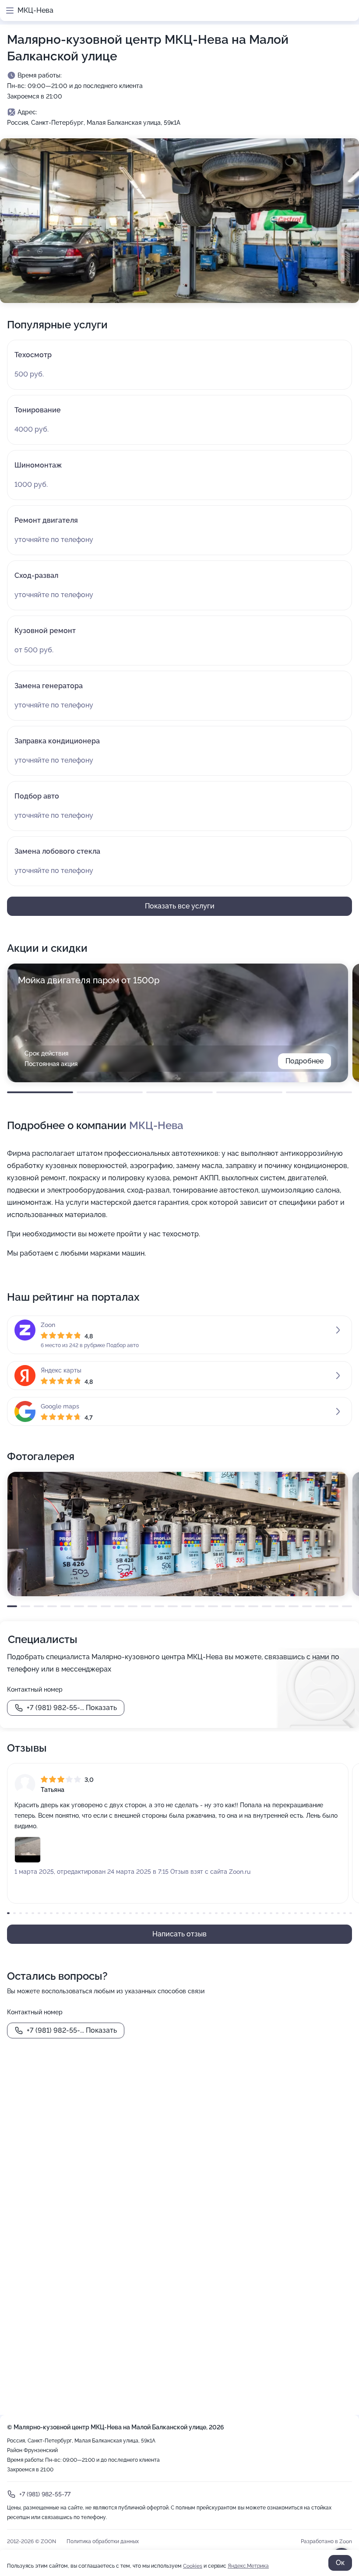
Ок (340, 2563)
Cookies (193, 2566)
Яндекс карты (61, 1370)
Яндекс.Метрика (248, 2566)
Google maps (60, 1406)
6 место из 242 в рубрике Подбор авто (90, 1345)
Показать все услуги (180, 906)
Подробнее (304, 1061)
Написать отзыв (179, 1934)
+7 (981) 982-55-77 (45, 2494)
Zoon (48, 1325)
